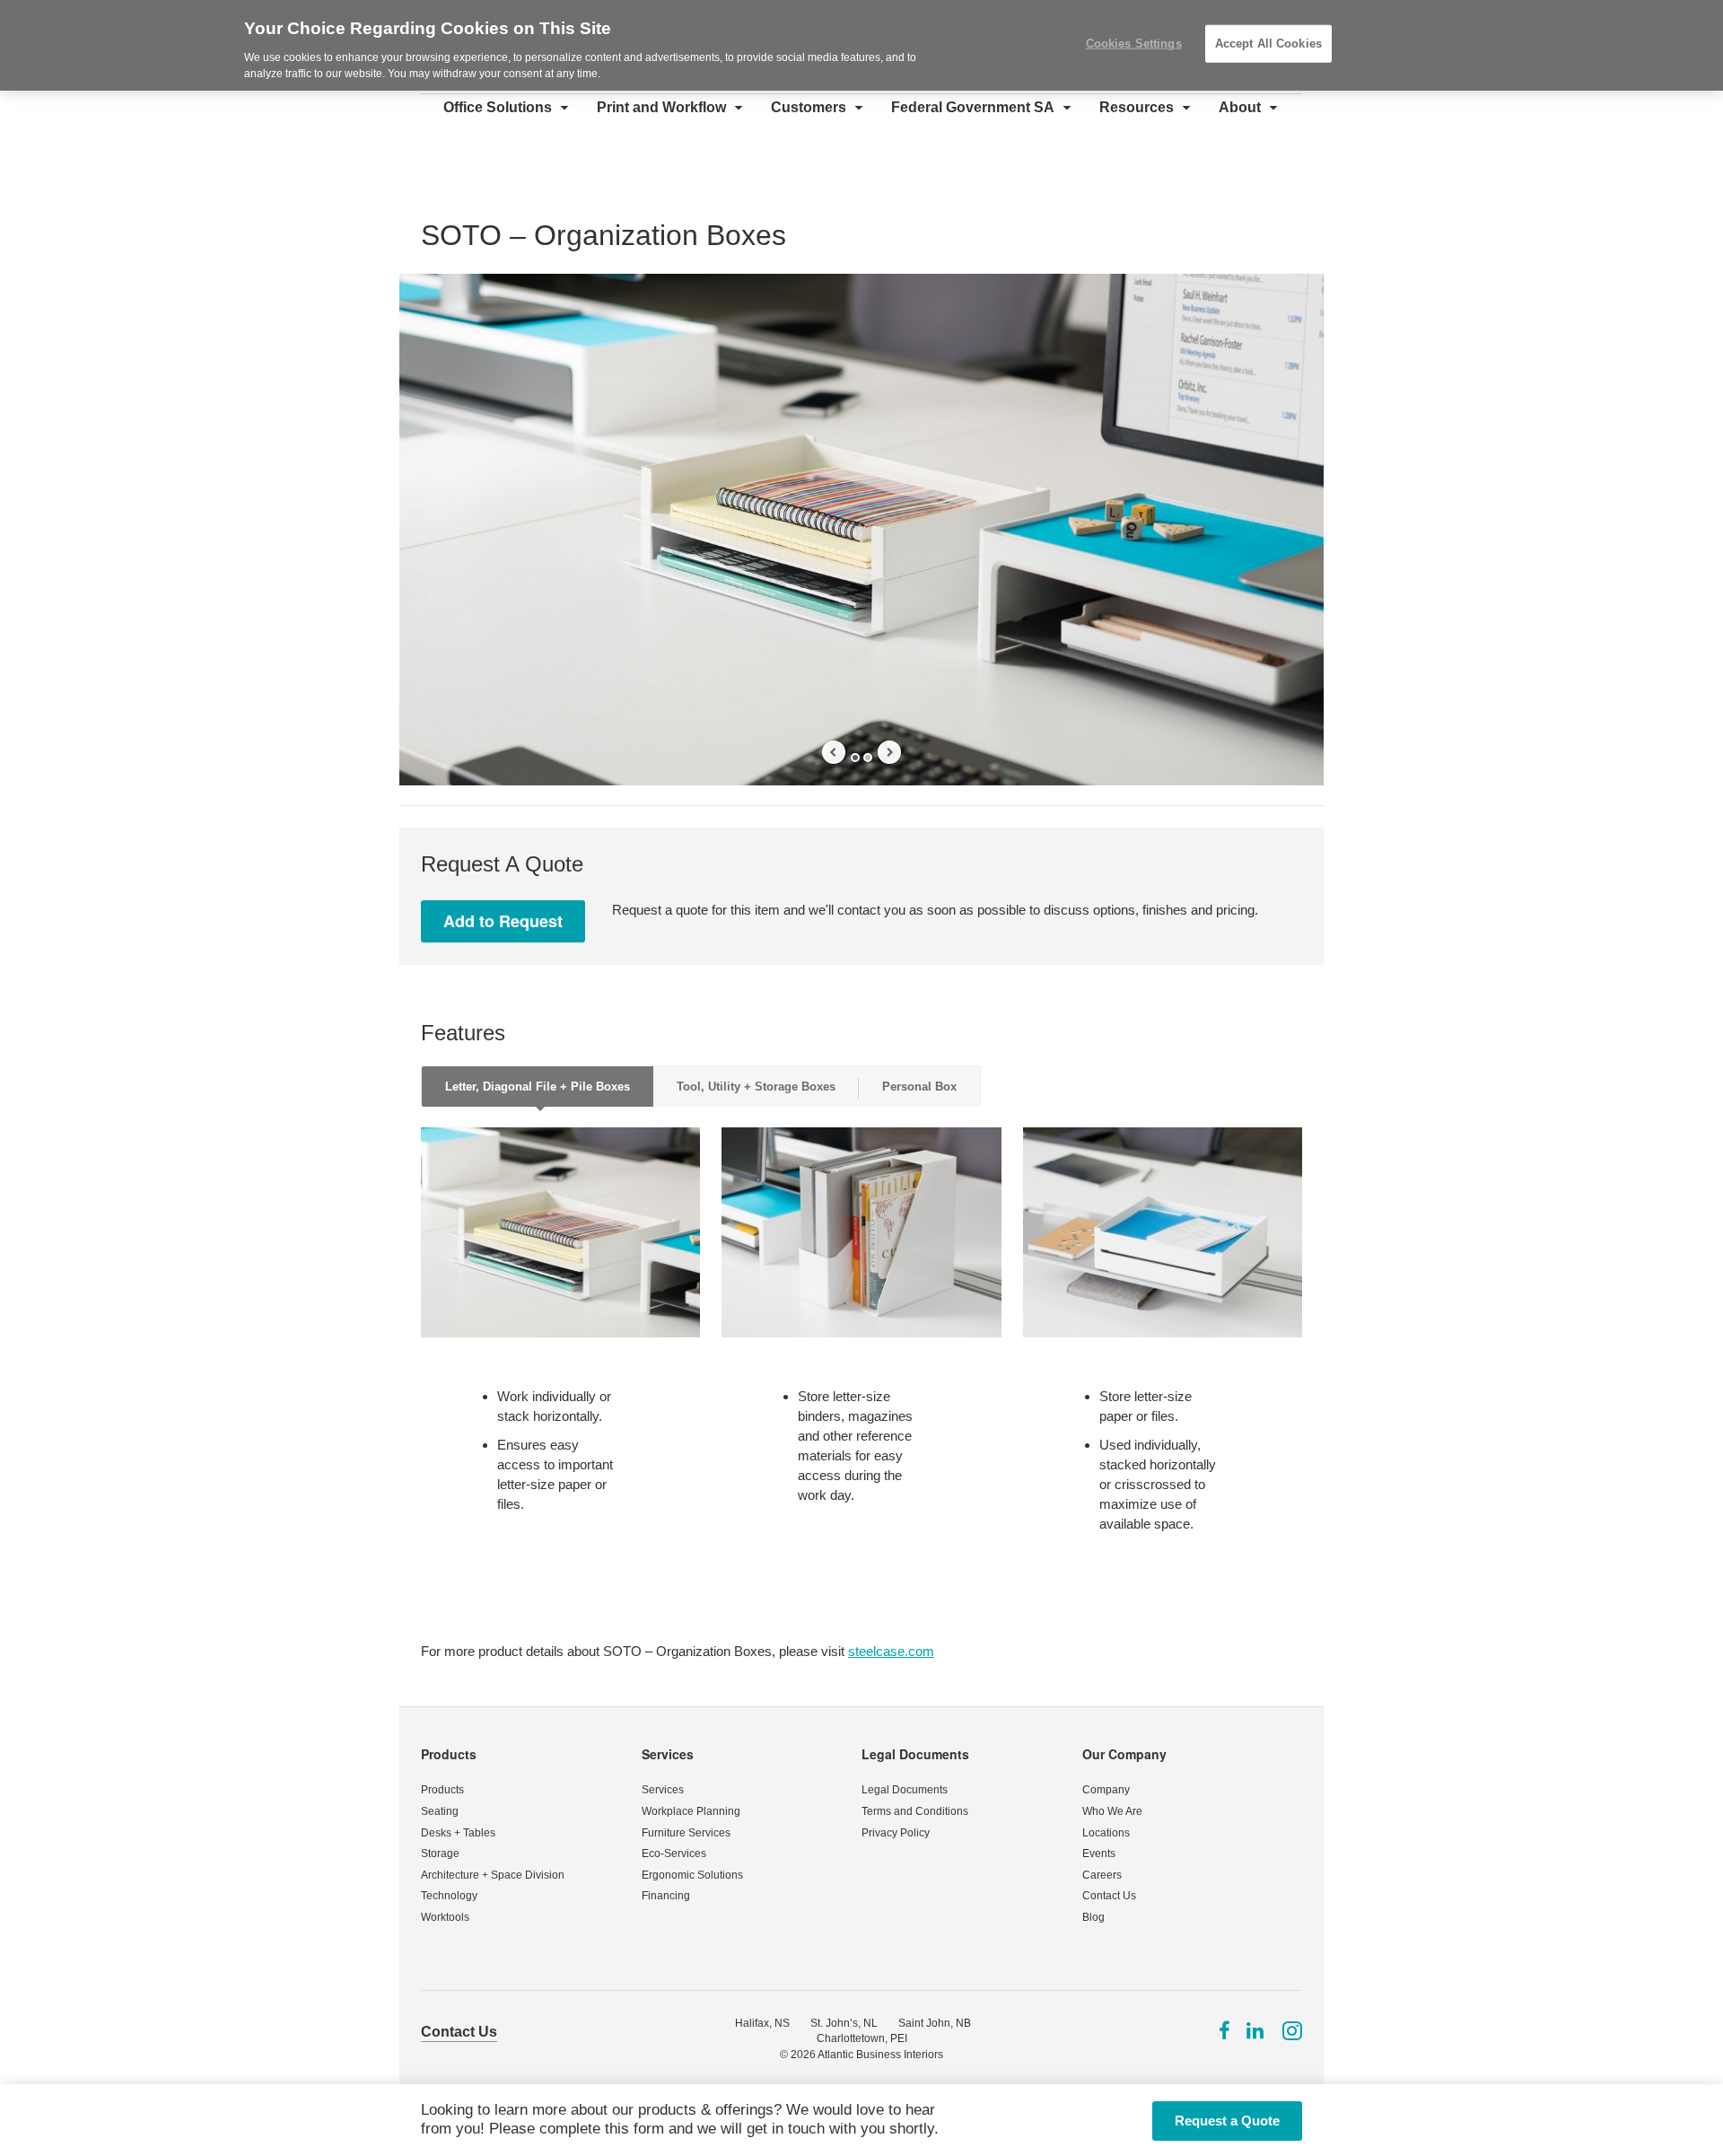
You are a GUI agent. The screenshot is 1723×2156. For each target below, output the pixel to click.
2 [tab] (868, 758)
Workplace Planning (691, 1811)
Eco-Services (674, 1854)
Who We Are (1112, 1811)
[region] (861, 45)
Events (1099, 1854)
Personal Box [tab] (919, 1087)
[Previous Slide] (834, 752)
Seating (440, 1811)
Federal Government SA (973, 107)
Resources (1137, 107)
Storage (440, 1854)
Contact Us (1109, 1896)
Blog (1093, 1917)
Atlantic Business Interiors (880, 2055)
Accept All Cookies (1268, 44)
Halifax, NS (762, 2023)
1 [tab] (855, 758)
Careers (1102, 1875)
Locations (1106, 1833)
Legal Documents (915, 1754)
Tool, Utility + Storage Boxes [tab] (756, 1087)
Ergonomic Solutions (692, 1875)
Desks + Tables (458, 1833)
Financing (666, 1896)
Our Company (1124, 1754)
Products (449, 1754)
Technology (449, 1896)
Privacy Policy (896, 1833)
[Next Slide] (889, 752)
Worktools (445, 1917)
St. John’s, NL (844, 2023)
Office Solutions (498, 107)
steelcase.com (891, 1651)
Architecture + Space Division (493, 1875)
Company (1106, 1790)
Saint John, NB (935, 2023)
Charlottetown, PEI (862, 2038)
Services (668, 1754)
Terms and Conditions (915, 1811)
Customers (809, 107)
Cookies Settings (1134, 44)
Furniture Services (686, 1833)
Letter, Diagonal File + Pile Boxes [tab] (538, 1087)
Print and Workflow (661, 107)
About (1240, 107)
